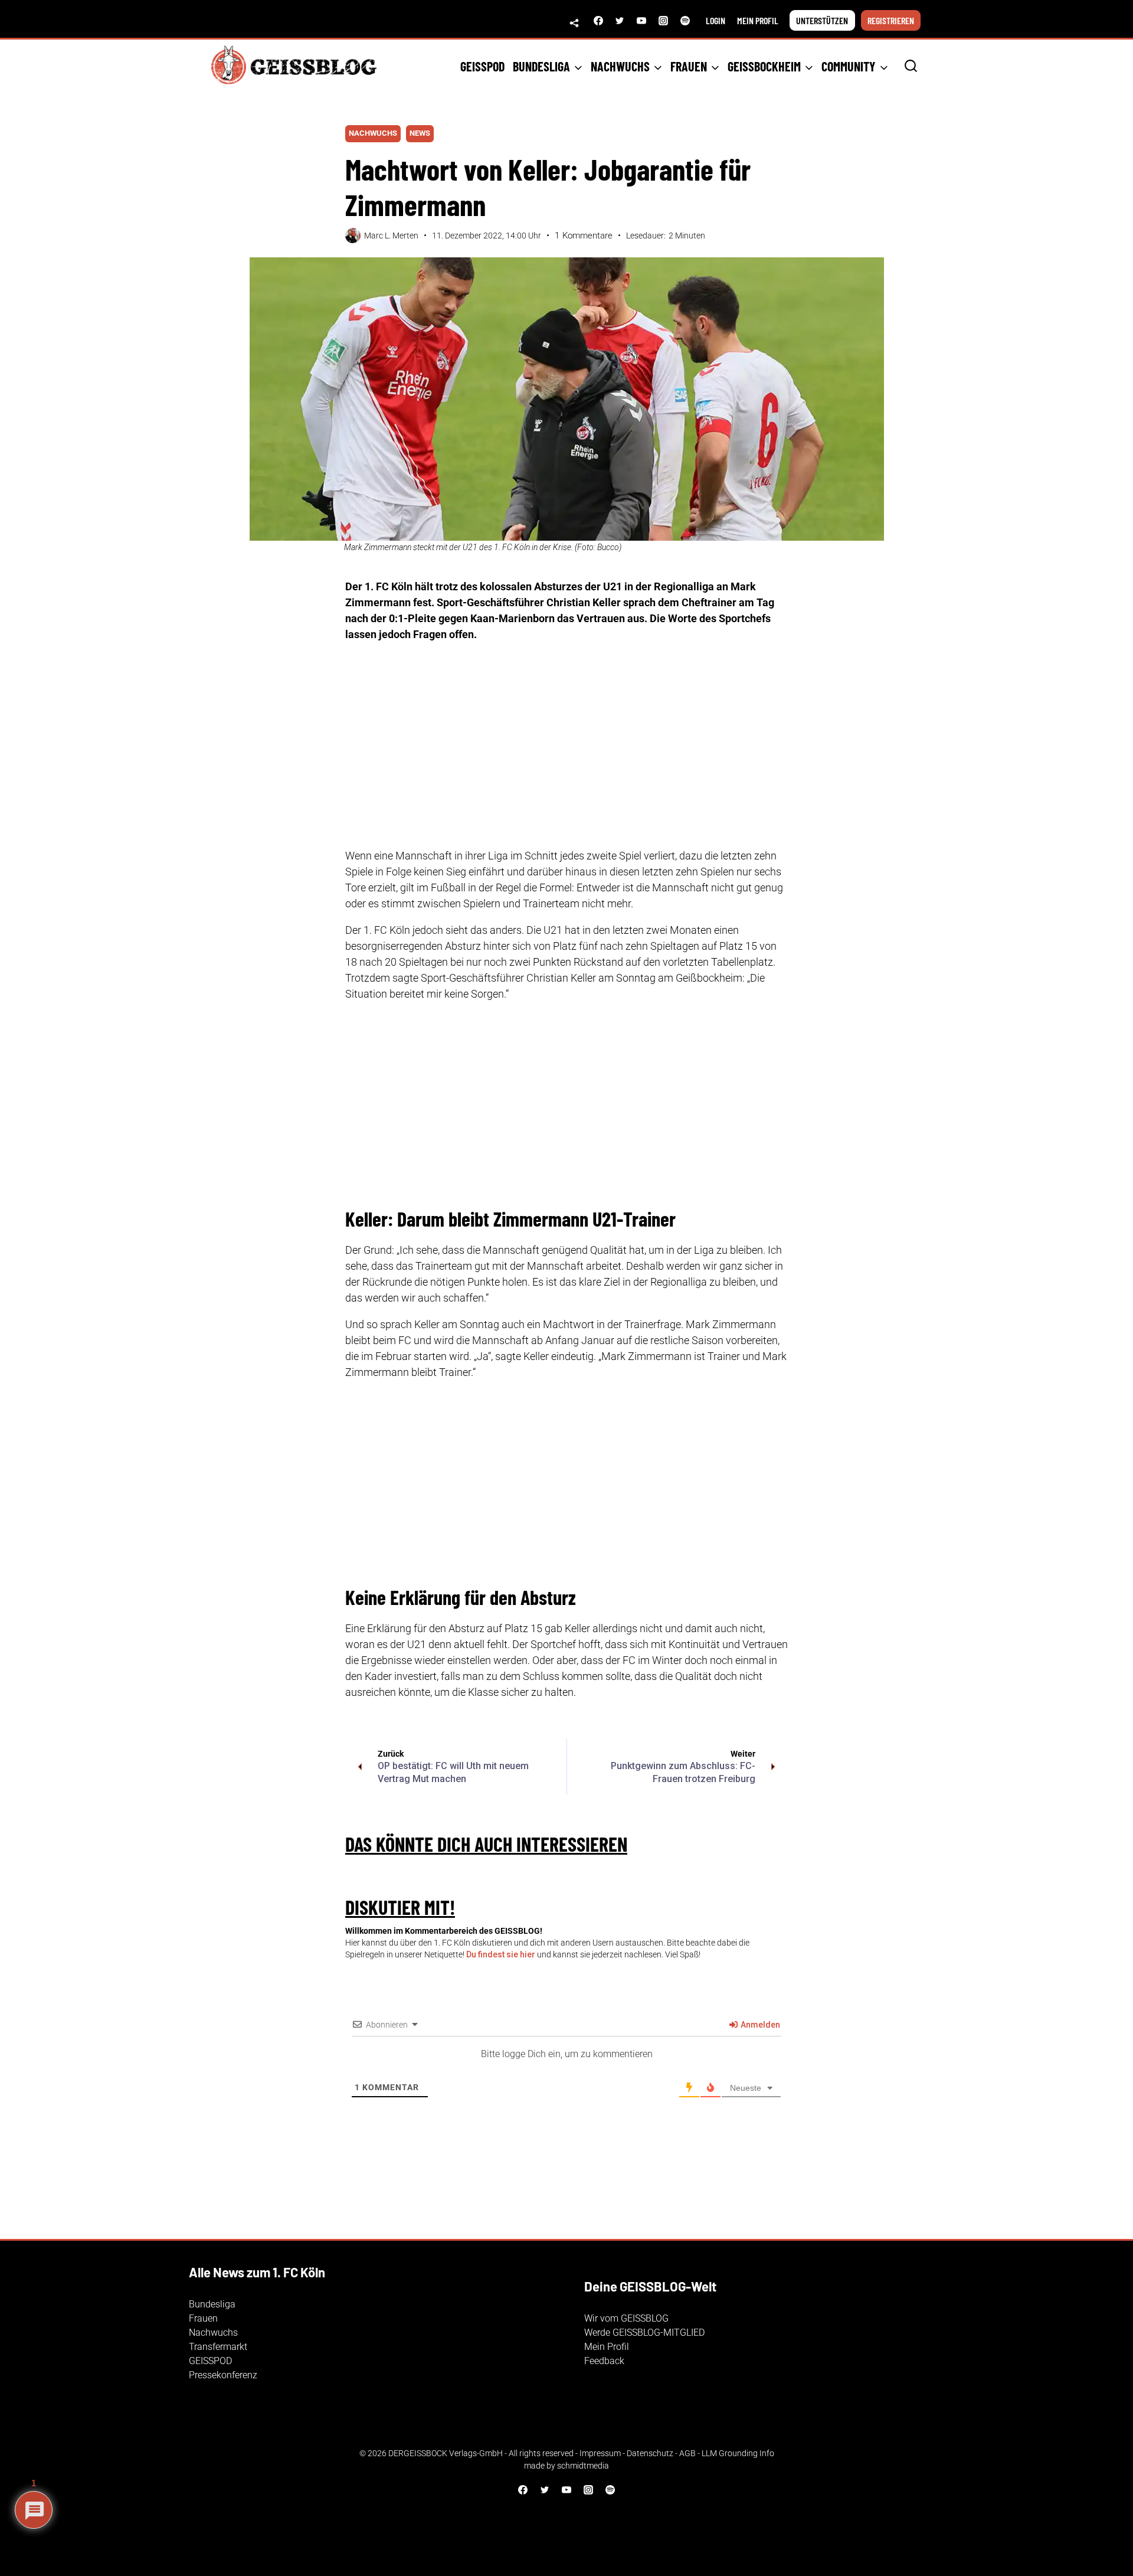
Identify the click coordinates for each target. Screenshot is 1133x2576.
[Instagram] (663, 21)
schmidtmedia (583, 2466)
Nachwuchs (373, 133)
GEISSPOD (482, 66)
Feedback (604, 2361)
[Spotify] (685, 21)
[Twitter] (620, 21)
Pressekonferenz (223, 2375)
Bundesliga (212, 2304)
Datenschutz (650, 2453)
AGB (687, 2453)
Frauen (203, 2318)
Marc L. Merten (391, 236)
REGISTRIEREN (891, 20)
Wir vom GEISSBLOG (626, 2318)
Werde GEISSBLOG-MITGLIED (644, 2333)
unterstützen (822, 20)
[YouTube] (641, 21)
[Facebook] (598, 21)
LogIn (716, 20)
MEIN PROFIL (758, 20)
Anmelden (759, 2025)
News (420, 133)
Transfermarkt (218, 2347)
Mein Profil (607, 2347)
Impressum (600, 2453)
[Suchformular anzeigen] (911, 66)
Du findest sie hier (501, 1954)
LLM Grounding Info (738, 2453)
